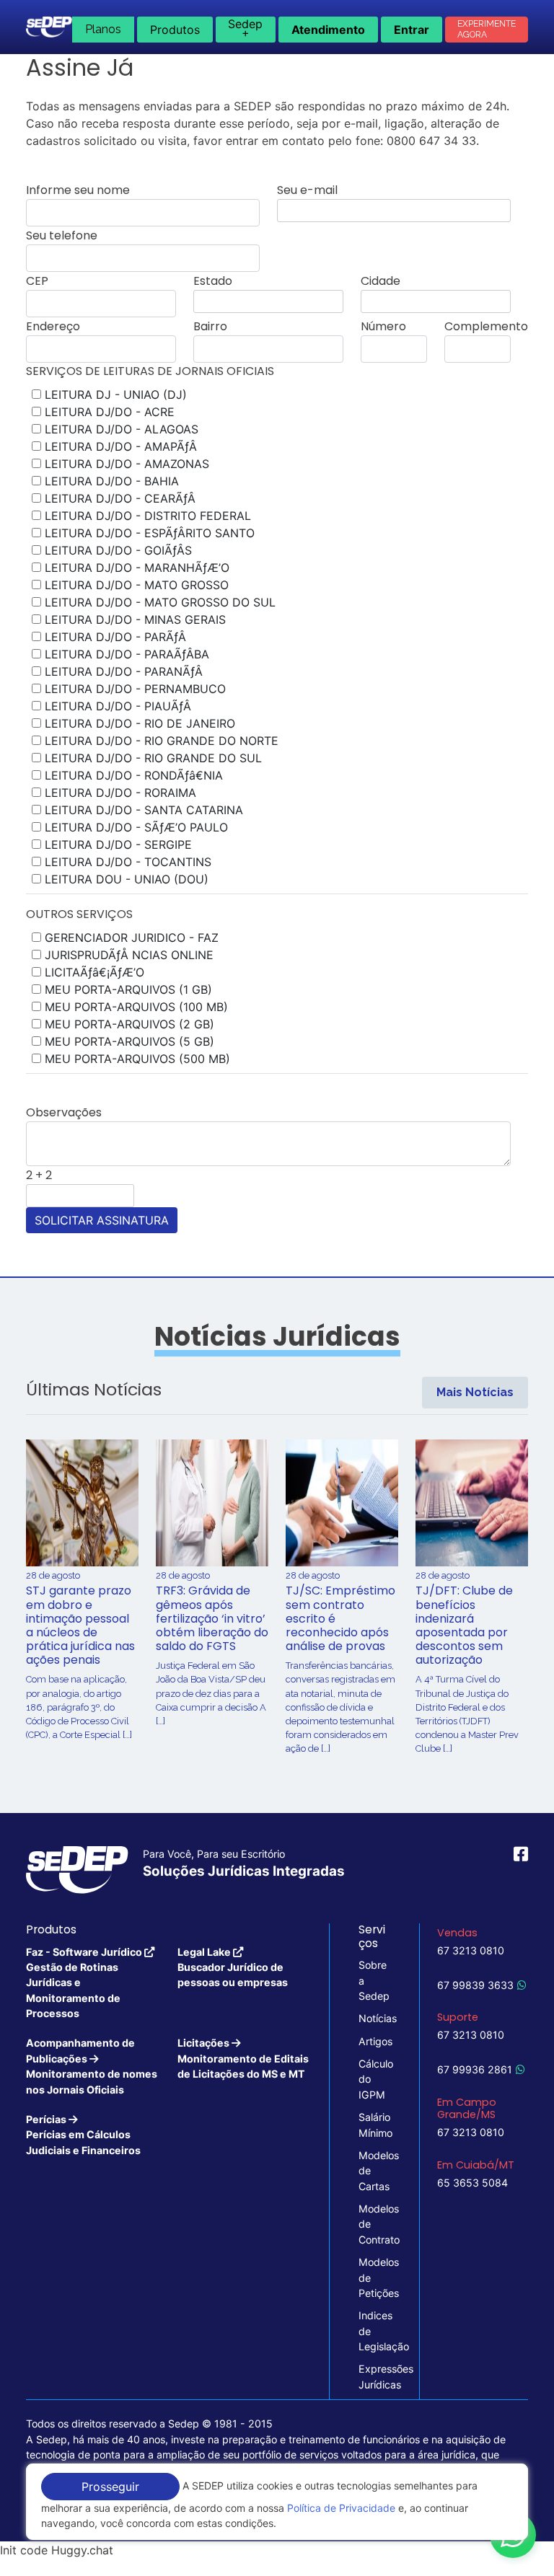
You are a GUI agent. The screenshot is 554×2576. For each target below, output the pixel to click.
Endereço (53, 326)
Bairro (210, 326)
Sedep (245, 28)
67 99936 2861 (475, 2069)
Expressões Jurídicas (374, 2376)
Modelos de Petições (374, 2277)
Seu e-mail (307, 190)
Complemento (486, 326)
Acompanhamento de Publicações (92, 2066)
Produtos (175, 30)
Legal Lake (233, 1967)
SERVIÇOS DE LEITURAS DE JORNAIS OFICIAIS (150, 371)
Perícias (83, 2135)
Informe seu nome (78, 190)
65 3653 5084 (472, 2183)
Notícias (374, 2018)
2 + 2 (39, 1175)
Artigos (374, 2041)
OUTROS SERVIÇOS (79, 914)
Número (383, 326)
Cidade (381, 281)
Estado (213, 281)
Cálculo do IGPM (374, 2079)
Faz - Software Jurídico (85, 1983)
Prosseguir (110, 2487)
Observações (64, 1112)
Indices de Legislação (374, 2331)
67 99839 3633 (475, 1985)
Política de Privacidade (341, 2508)
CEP (37, 281)
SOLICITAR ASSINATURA (102, 1220)
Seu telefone (62, 235)
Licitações (243, 2058)
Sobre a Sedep (374, 1980)
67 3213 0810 (471, 1950)
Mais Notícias (475, 1392)
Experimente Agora (487, 29)
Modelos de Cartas (374, 2171)
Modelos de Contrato (374, 2224)
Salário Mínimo (374, 2125)
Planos (103, 29)
